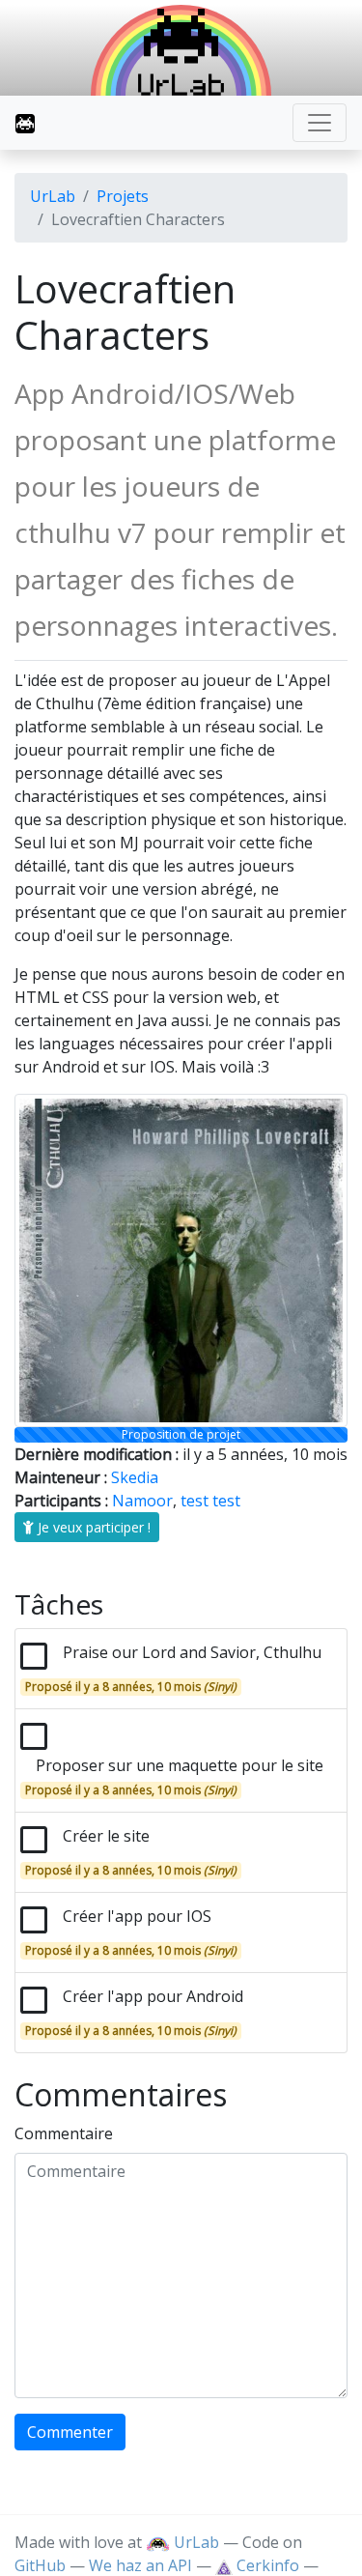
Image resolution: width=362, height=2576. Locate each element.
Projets (123, 196)
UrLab (53, 196)
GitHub (40, 2565)
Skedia (135, 1477)
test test (210, 1501)
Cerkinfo (268, 2565)
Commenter (70, 2432)
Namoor (142, 1501)
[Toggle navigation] (320, 123)
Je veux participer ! (92, 1527)
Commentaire (64, 2133)
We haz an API (140, 2565)
